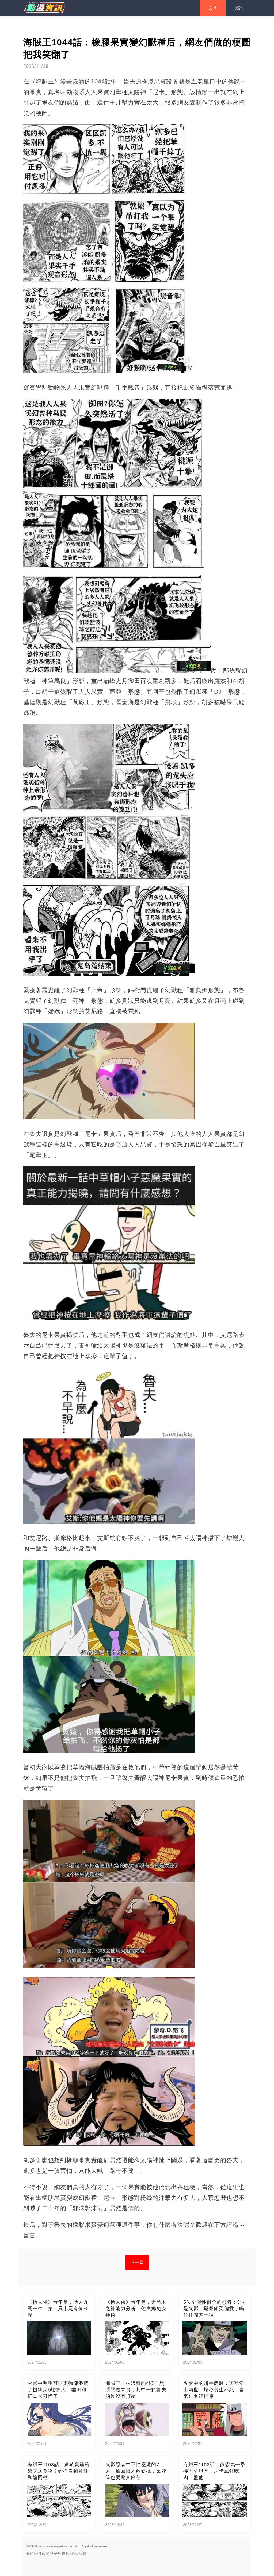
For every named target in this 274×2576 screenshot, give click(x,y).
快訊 (238, 8)
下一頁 (137, 2262)
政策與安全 (51, 2554)
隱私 (74, 2554)
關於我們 (33, 2554)
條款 (66, 2554)
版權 (83, 2554)
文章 (213, 8)
